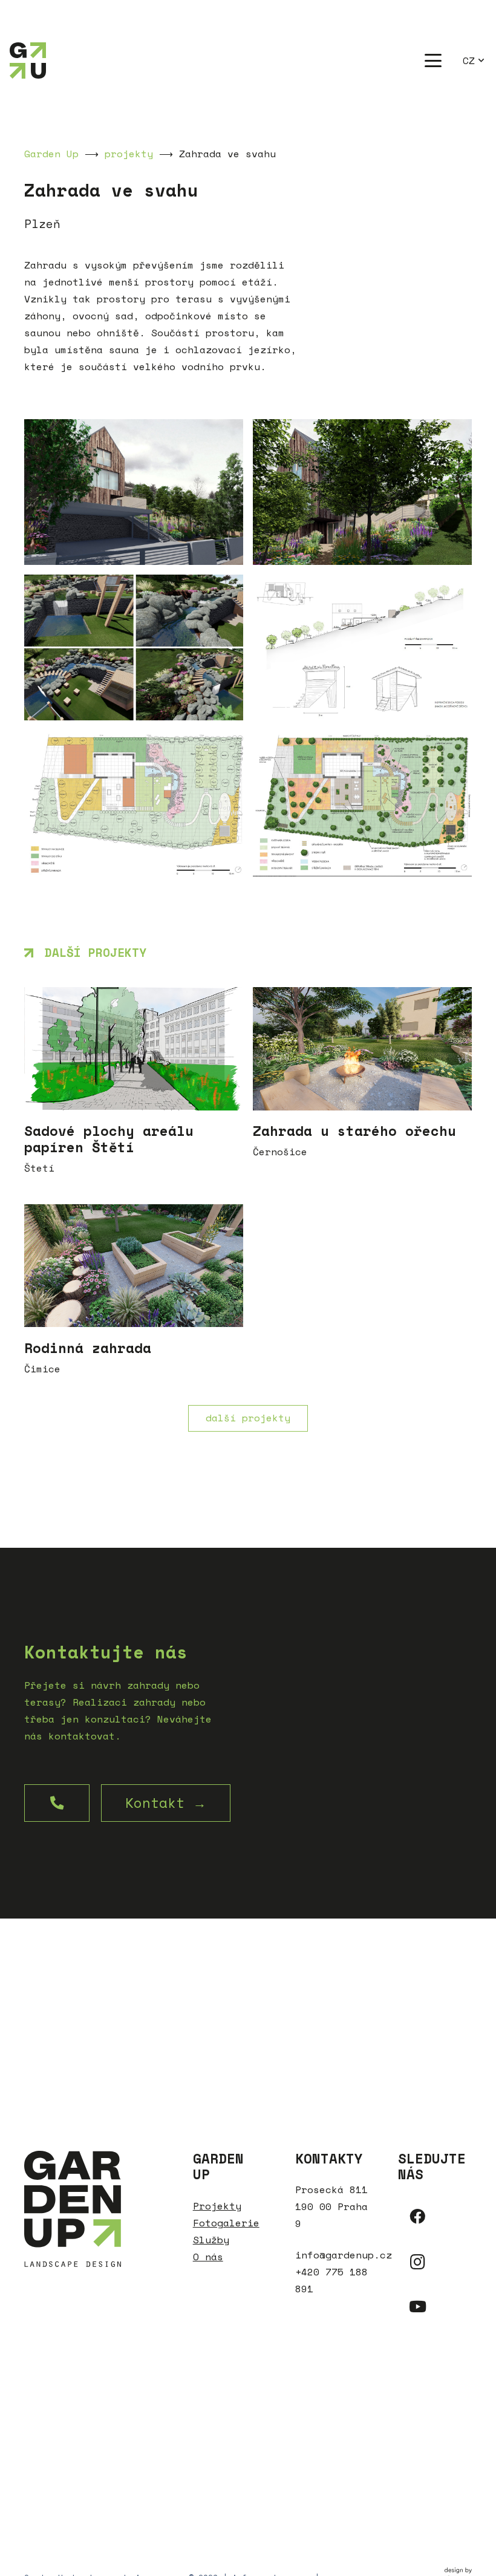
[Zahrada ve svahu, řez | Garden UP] (362, 647)
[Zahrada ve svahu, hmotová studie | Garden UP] (362, 803)
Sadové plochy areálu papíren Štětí (109, 1139)
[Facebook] (417, 2217)
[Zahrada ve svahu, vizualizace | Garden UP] (134, 492)
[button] (433, 60)
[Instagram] (417, 2262)
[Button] (57, 1803)
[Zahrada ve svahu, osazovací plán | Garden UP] (134, 803)
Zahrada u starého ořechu (354, 1131)
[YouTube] (417, 2307)
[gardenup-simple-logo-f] (28, 60)
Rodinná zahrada (88, 1348)
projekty (129, 154)
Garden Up (51, 154)
